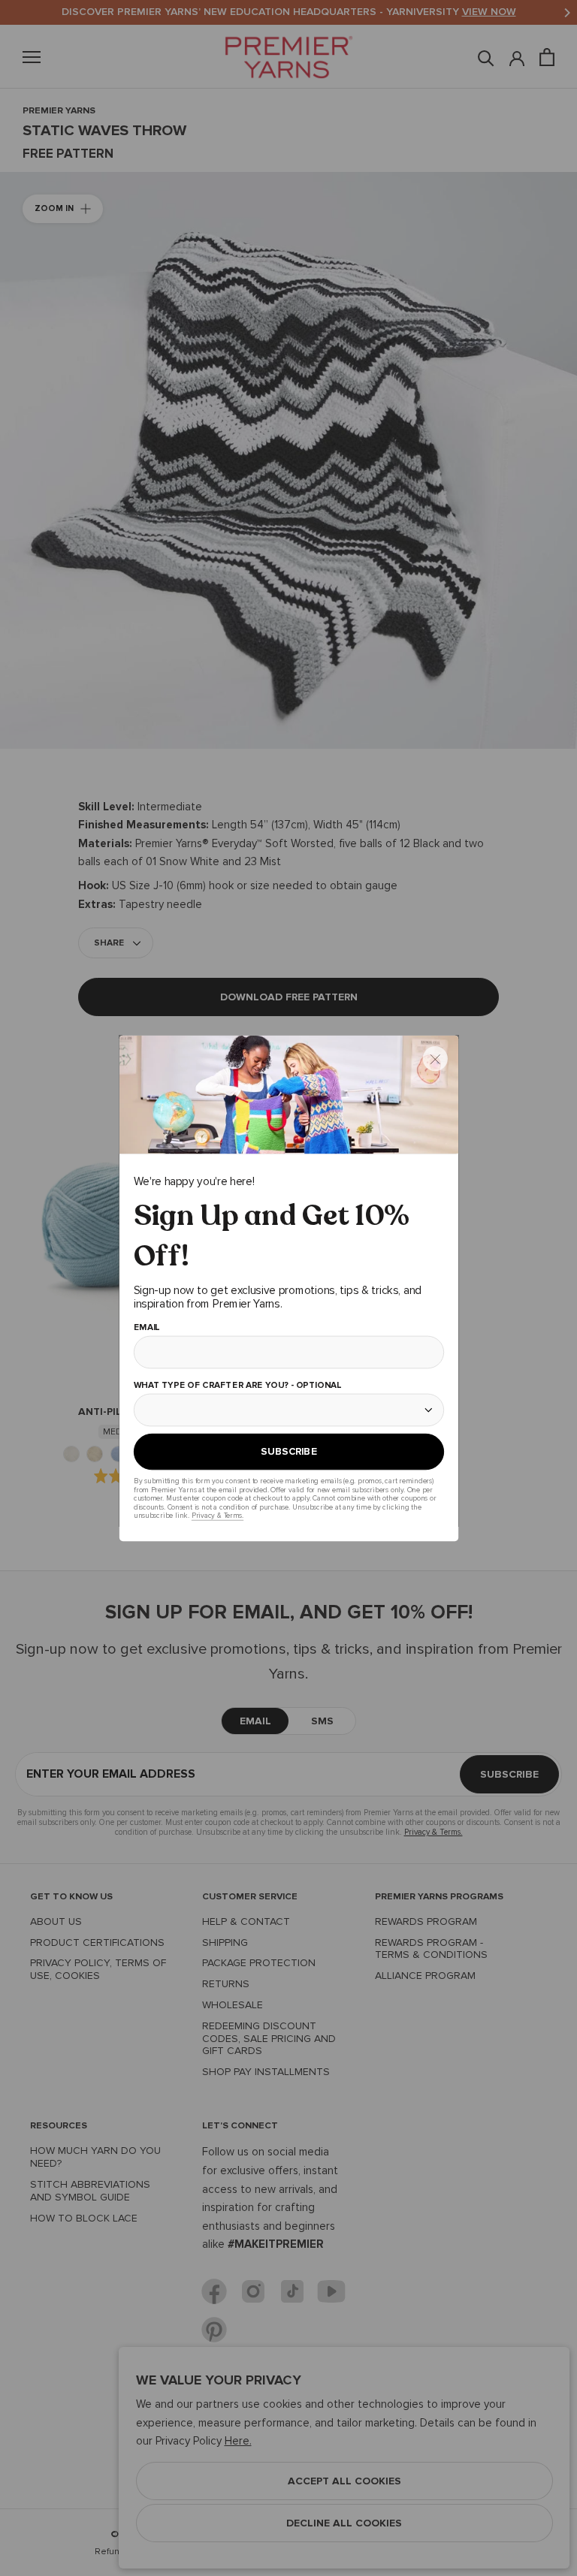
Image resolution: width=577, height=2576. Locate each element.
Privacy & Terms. (217, 1515)
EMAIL (146, 1328)
